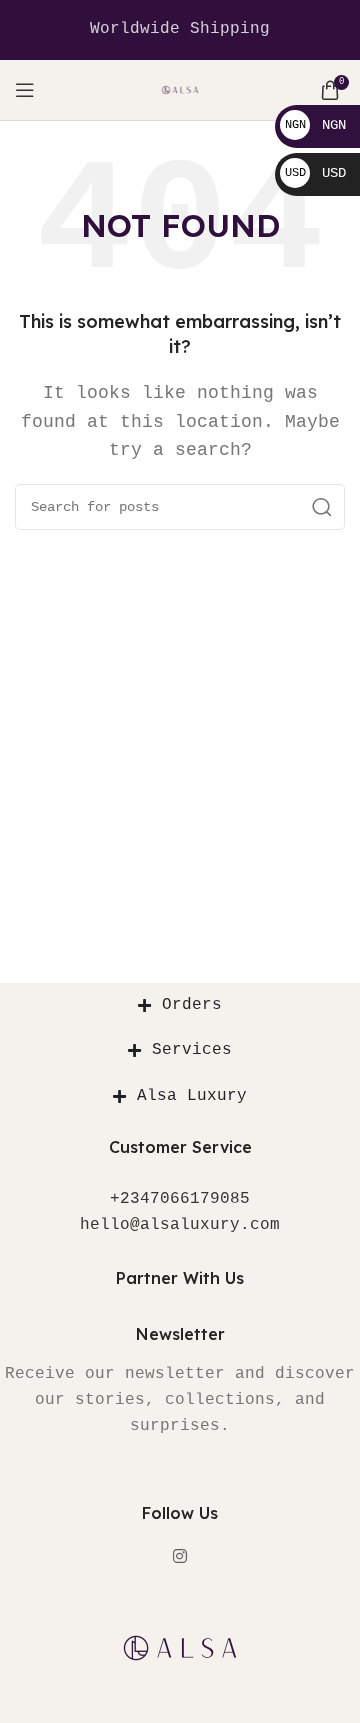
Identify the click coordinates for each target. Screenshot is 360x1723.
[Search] (322, 507)
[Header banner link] (180, 30)
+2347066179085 (180, 1199)
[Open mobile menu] (25, 90)
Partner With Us (180, 1278)
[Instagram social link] (179, 1557)
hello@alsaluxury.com (180, 1225)
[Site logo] (180, 90)
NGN (315, 125)
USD (315, 173)
